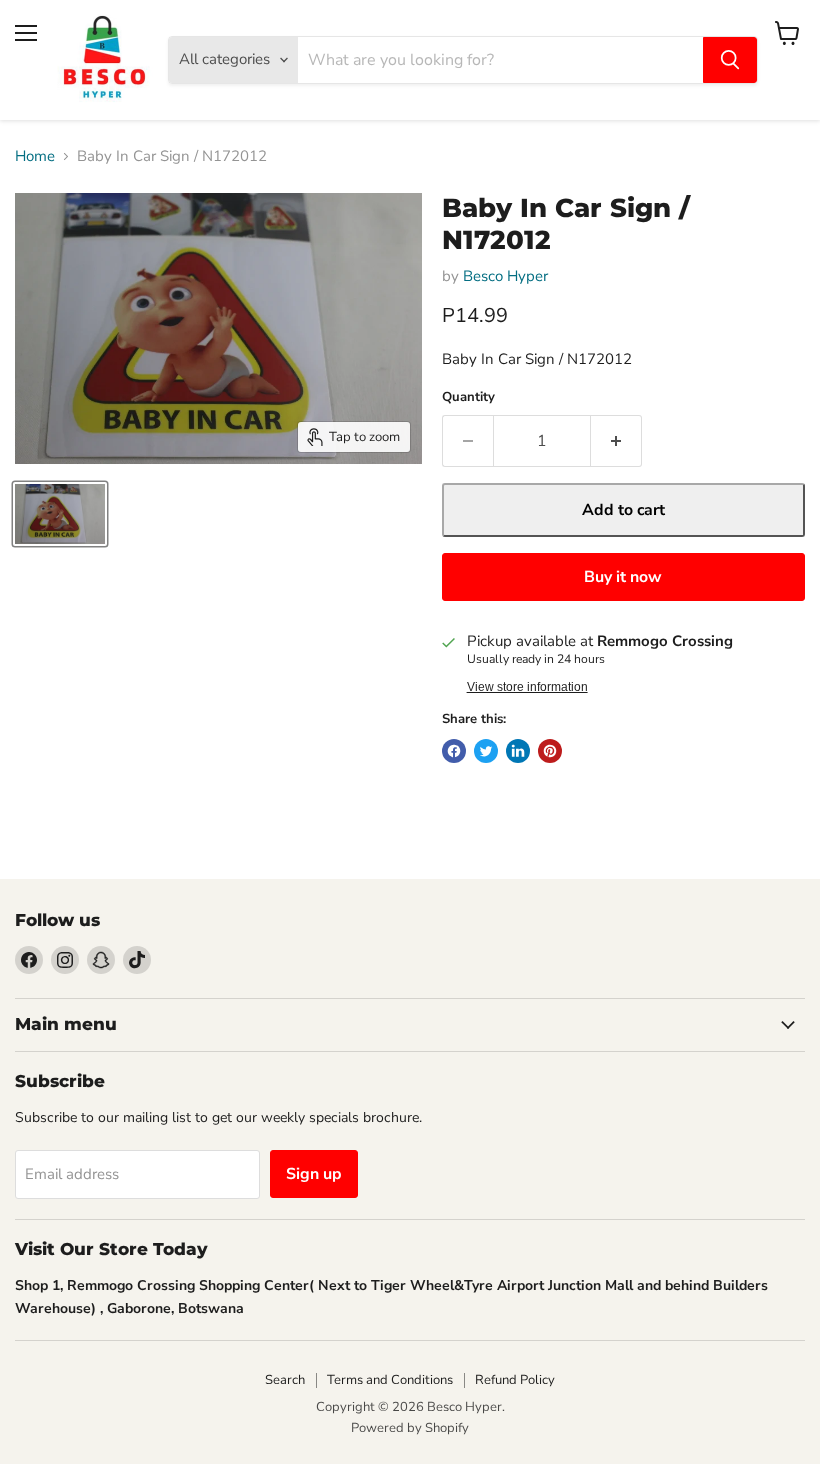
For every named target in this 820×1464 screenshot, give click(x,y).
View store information (527, 687)
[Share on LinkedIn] (518, 751)
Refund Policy (515, 1380)
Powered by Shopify (410, 1428)
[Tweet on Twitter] (486, 751)
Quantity (468, 397)
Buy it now (623, 577)
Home (35, 156)
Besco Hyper (505, 276)
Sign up (314, 1174)
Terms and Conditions (390, 1380)
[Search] (730, 60)
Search (285, 1380)
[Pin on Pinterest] (550, 751)
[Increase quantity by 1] (616, 441)
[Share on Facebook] (454, 751)
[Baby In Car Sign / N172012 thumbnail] (60, 514)
